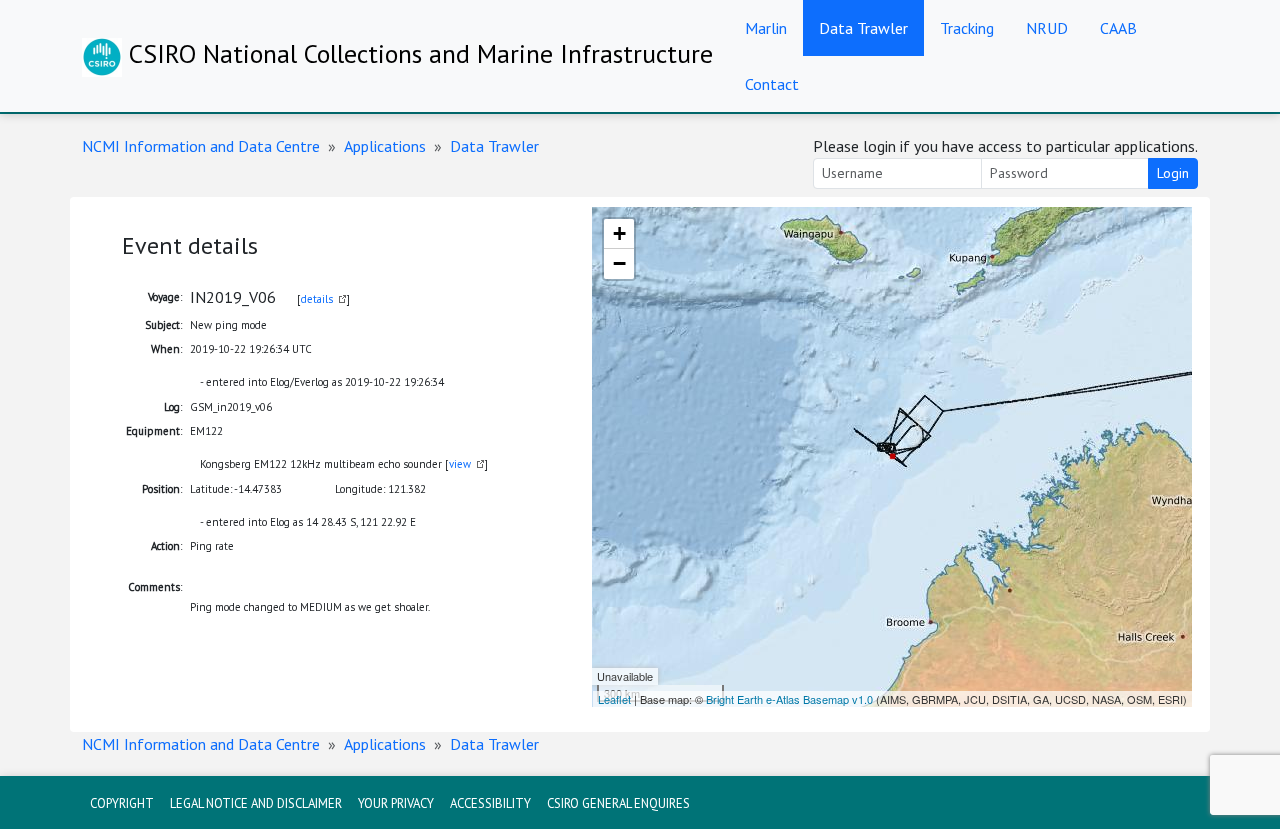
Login (1173, 173)
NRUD (1047, 28)
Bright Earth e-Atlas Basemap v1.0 (789, 699)
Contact (772, 84)
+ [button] (619, 233)
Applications (385, 146)
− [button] (619, 263)
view (460, 464)
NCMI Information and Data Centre (201, 146)
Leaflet (614, 699)
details (317, 299)
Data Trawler (863, 28)
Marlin (766, 28)
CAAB (1118, 28)
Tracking (967, 28)
